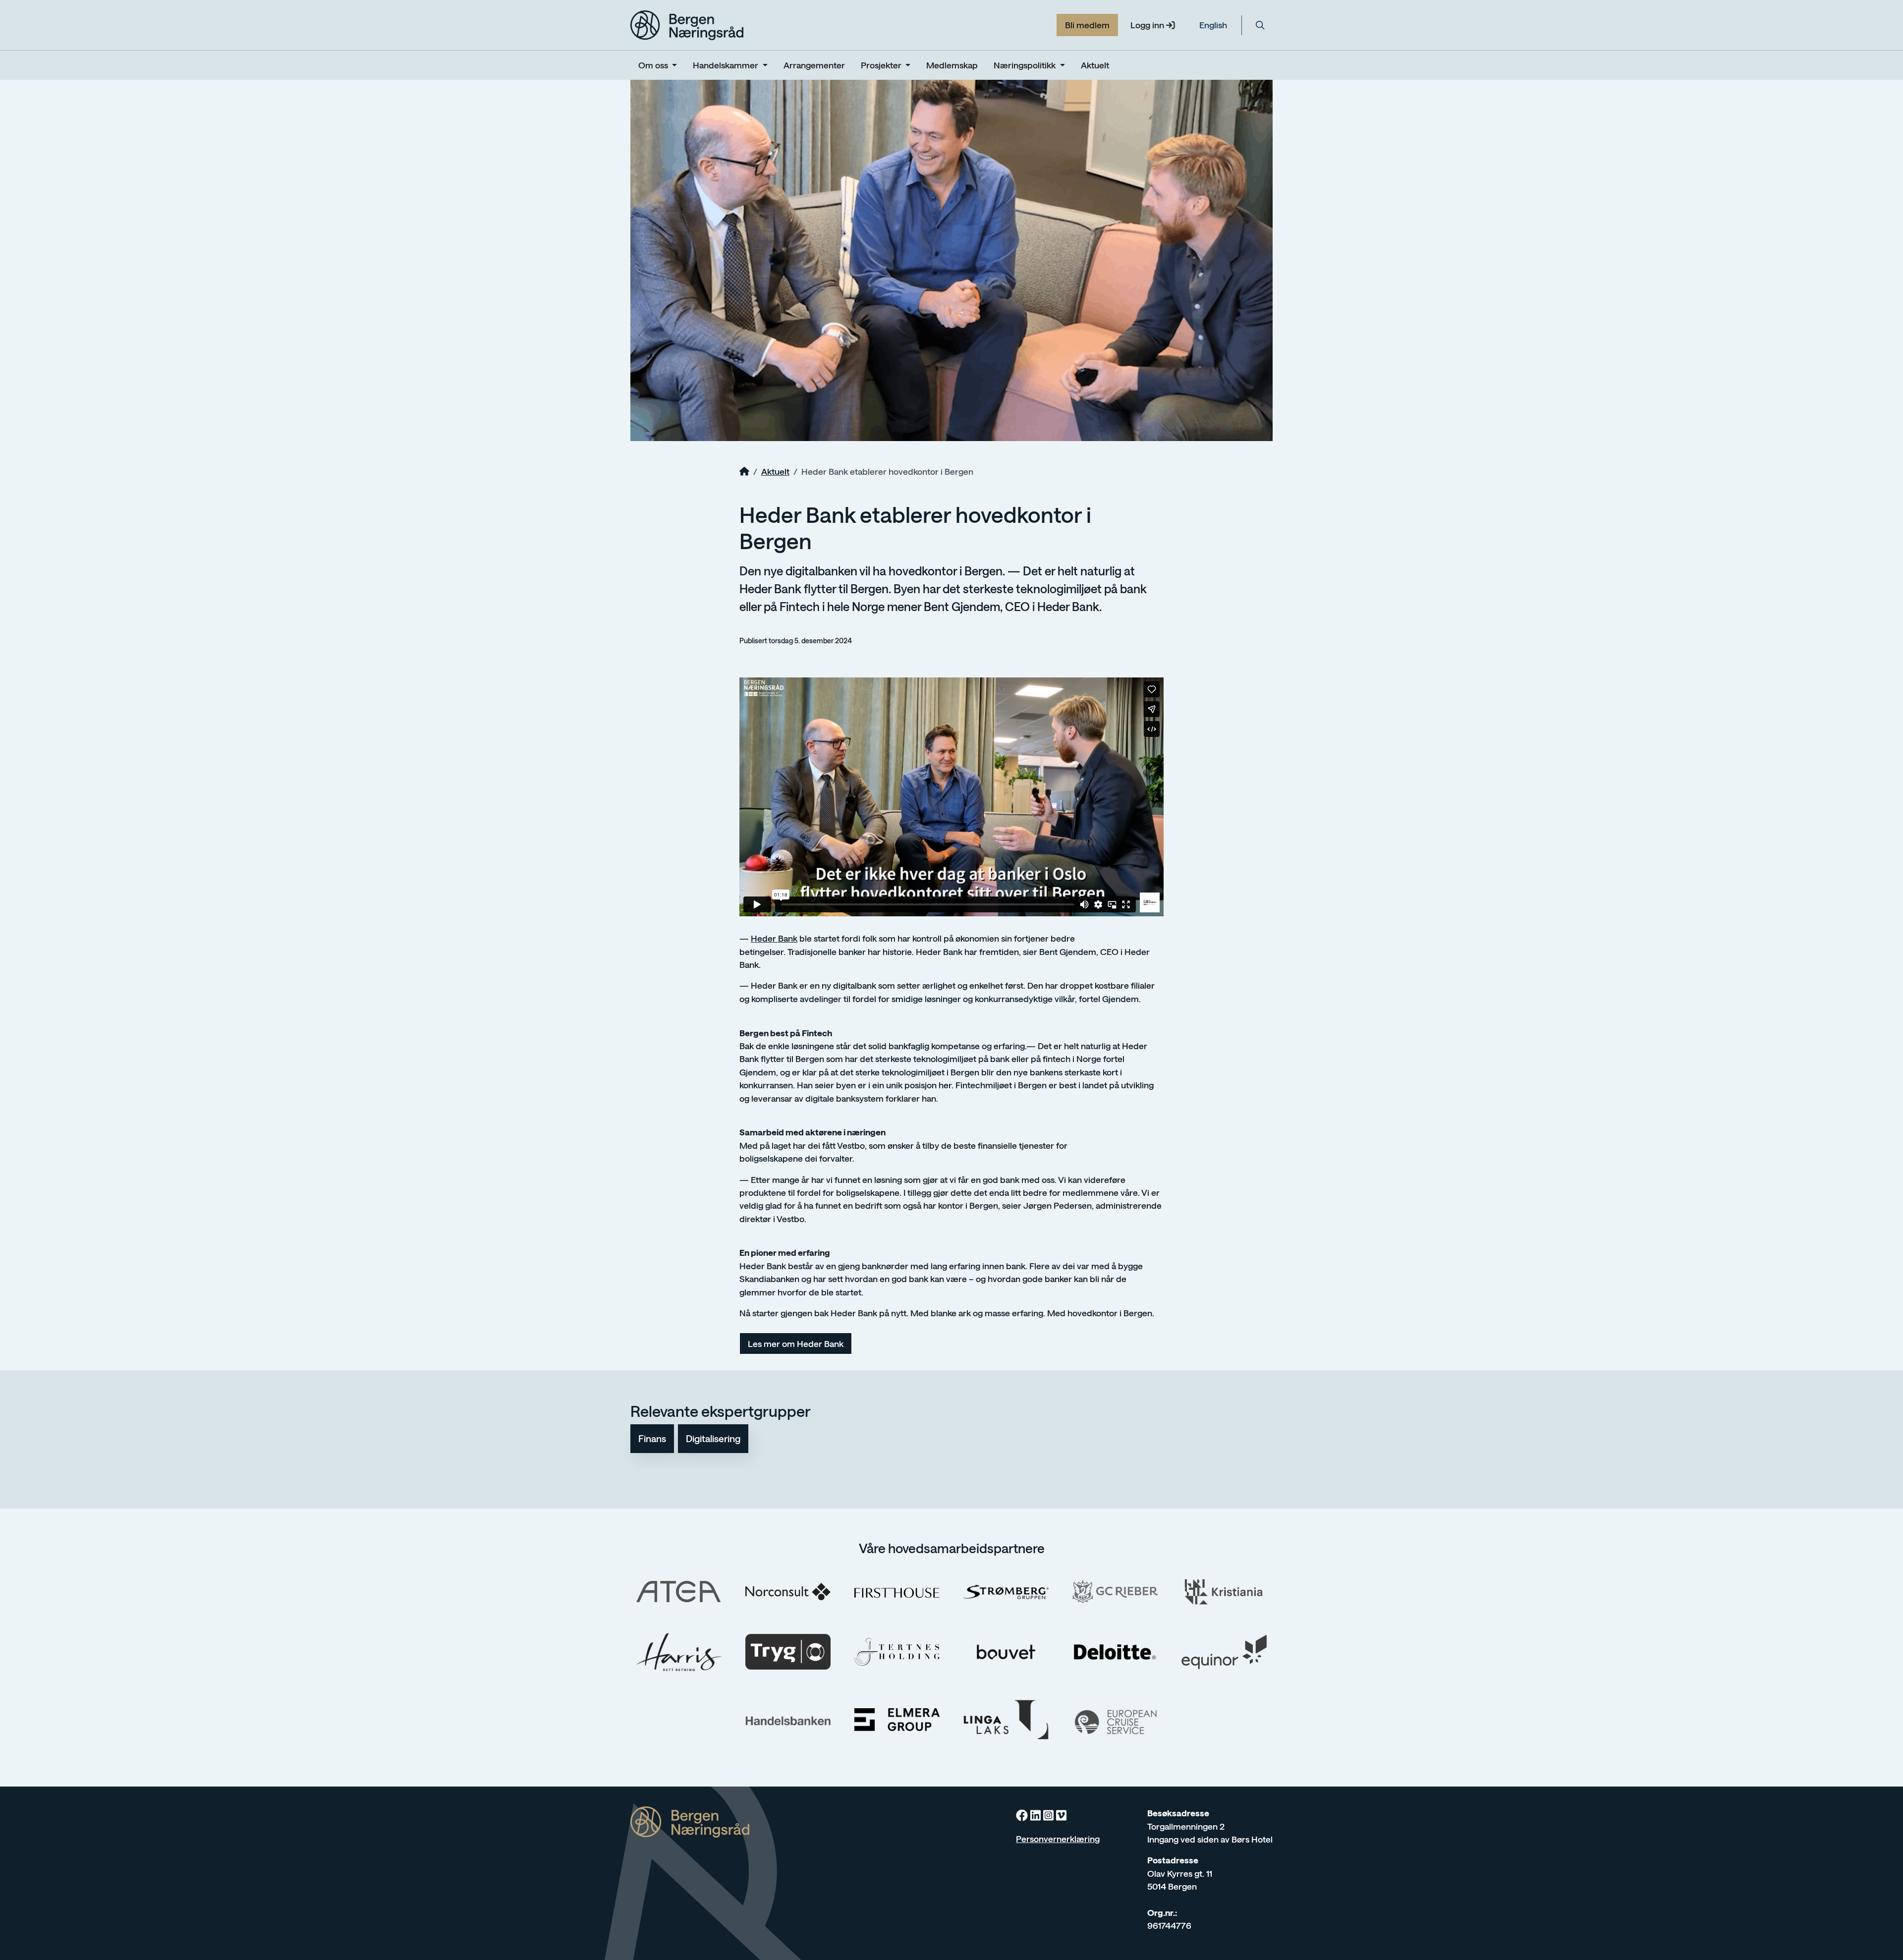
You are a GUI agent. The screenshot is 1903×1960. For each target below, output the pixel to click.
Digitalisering (713, 1438)
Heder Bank (774, 938)
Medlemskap (952, 65)
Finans (652, 1438)
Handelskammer (727, 65)
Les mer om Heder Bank (796, 1344)
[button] (1260, 25)
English (1213, 25)
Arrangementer (814, 65)
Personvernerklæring (1058, 1839)
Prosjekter (882, 65)
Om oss (654, 65)
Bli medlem (1087, 25)
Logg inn (1148, 25)
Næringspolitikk (1026, 65)
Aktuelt (1095, 65)
